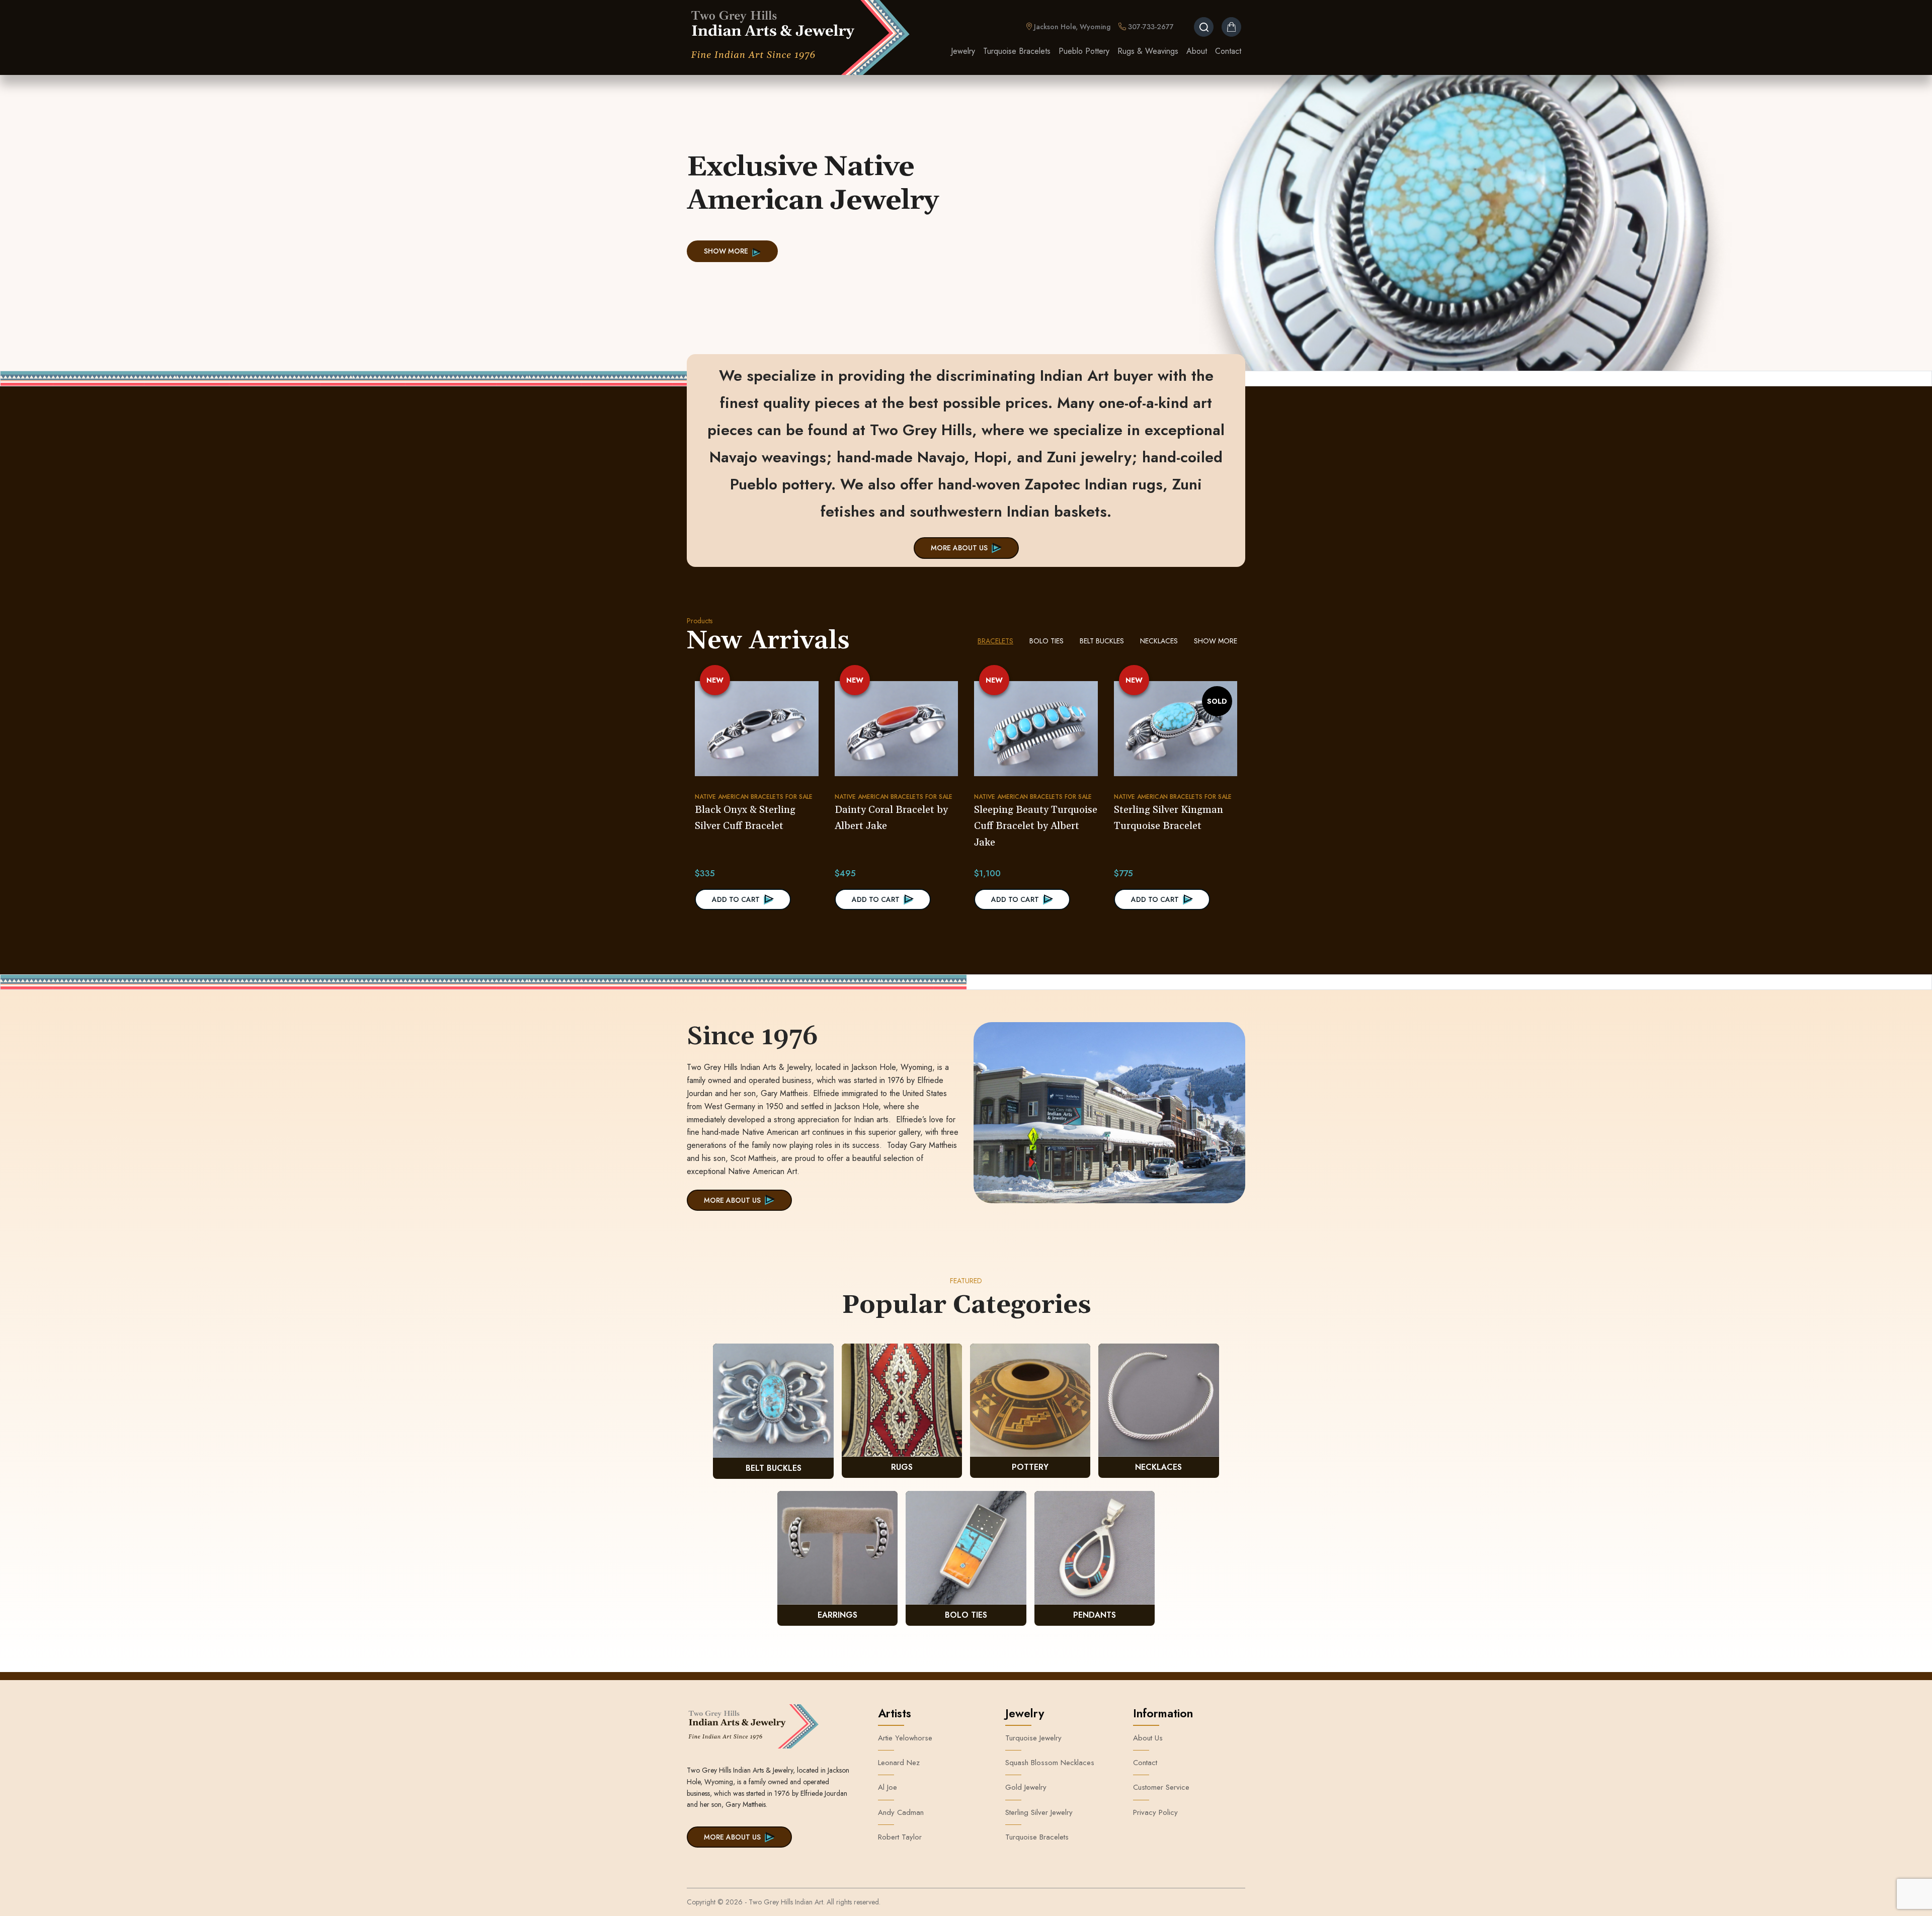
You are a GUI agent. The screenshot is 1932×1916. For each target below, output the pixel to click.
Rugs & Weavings (1148, 51)
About (1197, 51)
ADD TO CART (736, 899)
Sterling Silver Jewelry (1039, 1812)
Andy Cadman (901, 1812)
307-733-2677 (1150, 27)
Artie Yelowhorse (905, 1738)
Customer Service (1161, 1787)
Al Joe (888, 1787)
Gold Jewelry (1026, 1787)
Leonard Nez (899, 1763)
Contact (1228, 51)
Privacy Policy (1155, 1812)
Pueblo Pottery (1084, 51)
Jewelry (963, 51)
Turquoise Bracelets (1017, 51)
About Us (1148, 1738)
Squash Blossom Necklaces (1050, 1763)
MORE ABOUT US (959, 548)
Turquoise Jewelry (1033, 1738)
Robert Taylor (900, 1837)
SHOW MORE (726, 251)
